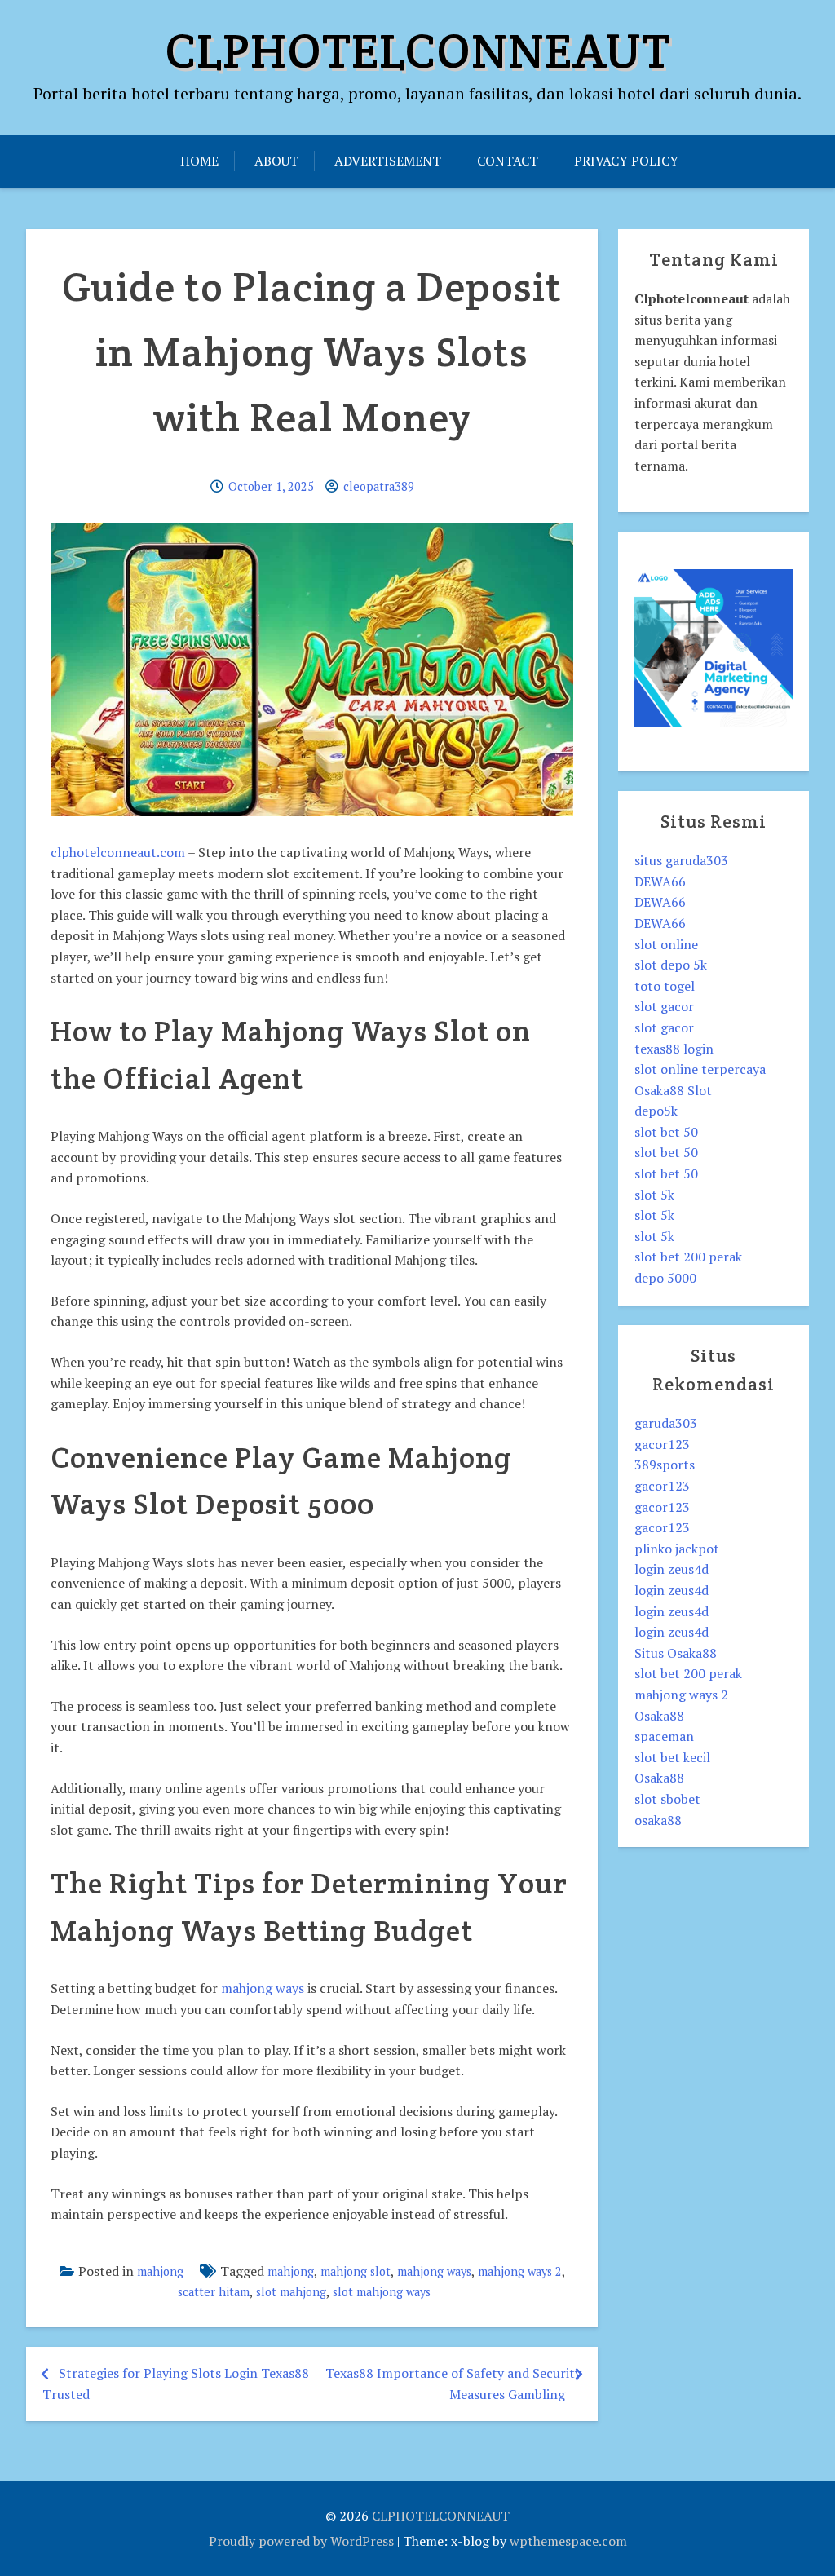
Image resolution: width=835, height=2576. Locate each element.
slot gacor (664, 1006)
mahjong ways (263, 1988)
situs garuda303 (681, 860)
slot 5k (654, 1195)
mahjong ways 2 (520, 2271)
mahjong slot (356, 2271)
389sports (665, 1465)
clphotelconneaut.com (118, 852)
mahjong (160, 2271)
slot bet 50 (666, 1132)
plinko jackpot (677, 1549)
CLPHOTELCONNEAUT (418, 51)
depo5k (656, 1111)
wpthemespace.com (568, 2541)
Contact (508, 161)
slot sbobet (667, 1799)
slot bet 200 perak (688, 1257)
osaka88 (658, 1820)
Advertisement (388, 161)
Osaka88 (659, 1716)
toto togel (665, 986)
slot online (666, 944)
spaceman (664, 1736)
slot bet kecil (672, 1757)
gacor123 (662, 1444)
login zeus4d (672, 1569)
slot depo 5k (671, 965)
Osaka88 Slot (673, 1090)
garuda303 (666, 1423)
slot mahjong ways (382, 2292)
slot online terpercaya (700, 1069)
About (276, 161)
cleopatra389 (379, 486)
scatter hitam (214, 2292)
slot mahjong (291, 2292)
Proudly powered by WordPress (301, 2541)
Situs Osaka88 (676, 1653)
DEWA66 (660, 881)
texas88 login (674, 1049)
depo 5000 (665, 1278)
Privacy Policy (626, 161)
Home (199, 161)
